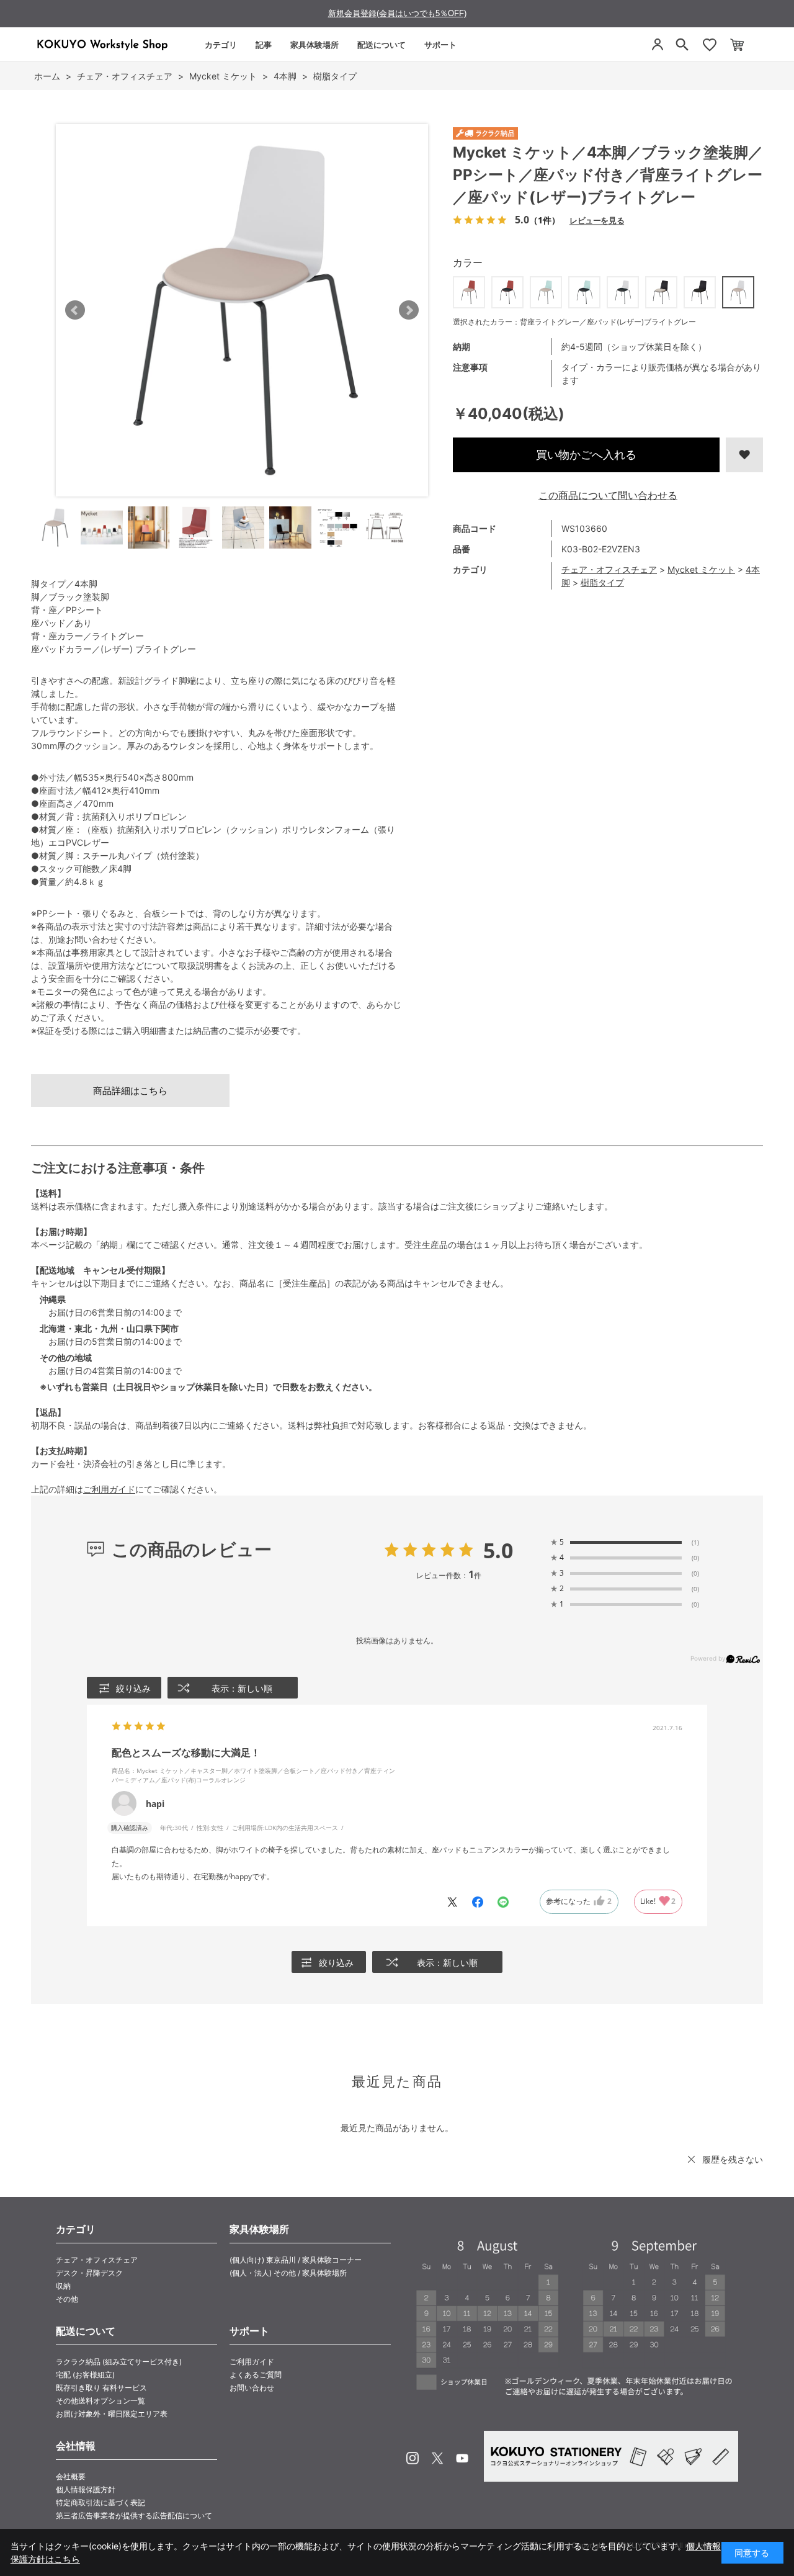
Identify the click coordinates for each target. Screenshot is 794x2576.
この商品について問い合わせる (608, 495)
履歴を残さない (733, 2159)
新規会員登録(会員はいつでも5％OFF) (397, 13)
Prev (75, 310)
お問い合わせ (252, 2388)
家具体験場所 (314, 45)
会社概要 (71, 2476)
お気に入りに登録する (744, 455)
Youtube (462, 2458)
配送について (381, 45)
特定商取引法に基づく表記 (100, 2502)
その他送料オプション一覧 (100, 2401)
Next (409, 310)
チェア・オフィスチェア (609, 569)
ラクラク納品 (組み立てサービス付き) (119, 2362)
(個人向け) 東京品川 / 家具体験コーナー (296, 2260)
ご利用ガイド (109, 1489)
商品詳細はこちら (130, 1091)
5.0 (498, 1550)
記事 (264, 45)
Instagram (413, 2458)
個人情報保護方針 (86, 2489)
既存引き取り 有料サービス (101, 2388)
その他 (67, 2299)
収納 (63, 2286)
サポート (440, 45)
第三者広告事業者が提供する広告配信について (134, 2515)
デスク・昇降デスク (89, 2273)
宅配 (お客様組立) (85, 2375)
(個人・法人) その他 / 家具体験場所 (288, 2273)
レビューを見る (597, 220)
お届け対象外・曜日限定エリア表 (112, 2414)
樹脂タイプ (602, 582)
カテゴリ (221, 45)
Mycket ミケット (701, 569)
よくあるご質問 (256, 2375)
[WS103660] (55, 527)
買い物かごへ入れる (586, 455)
